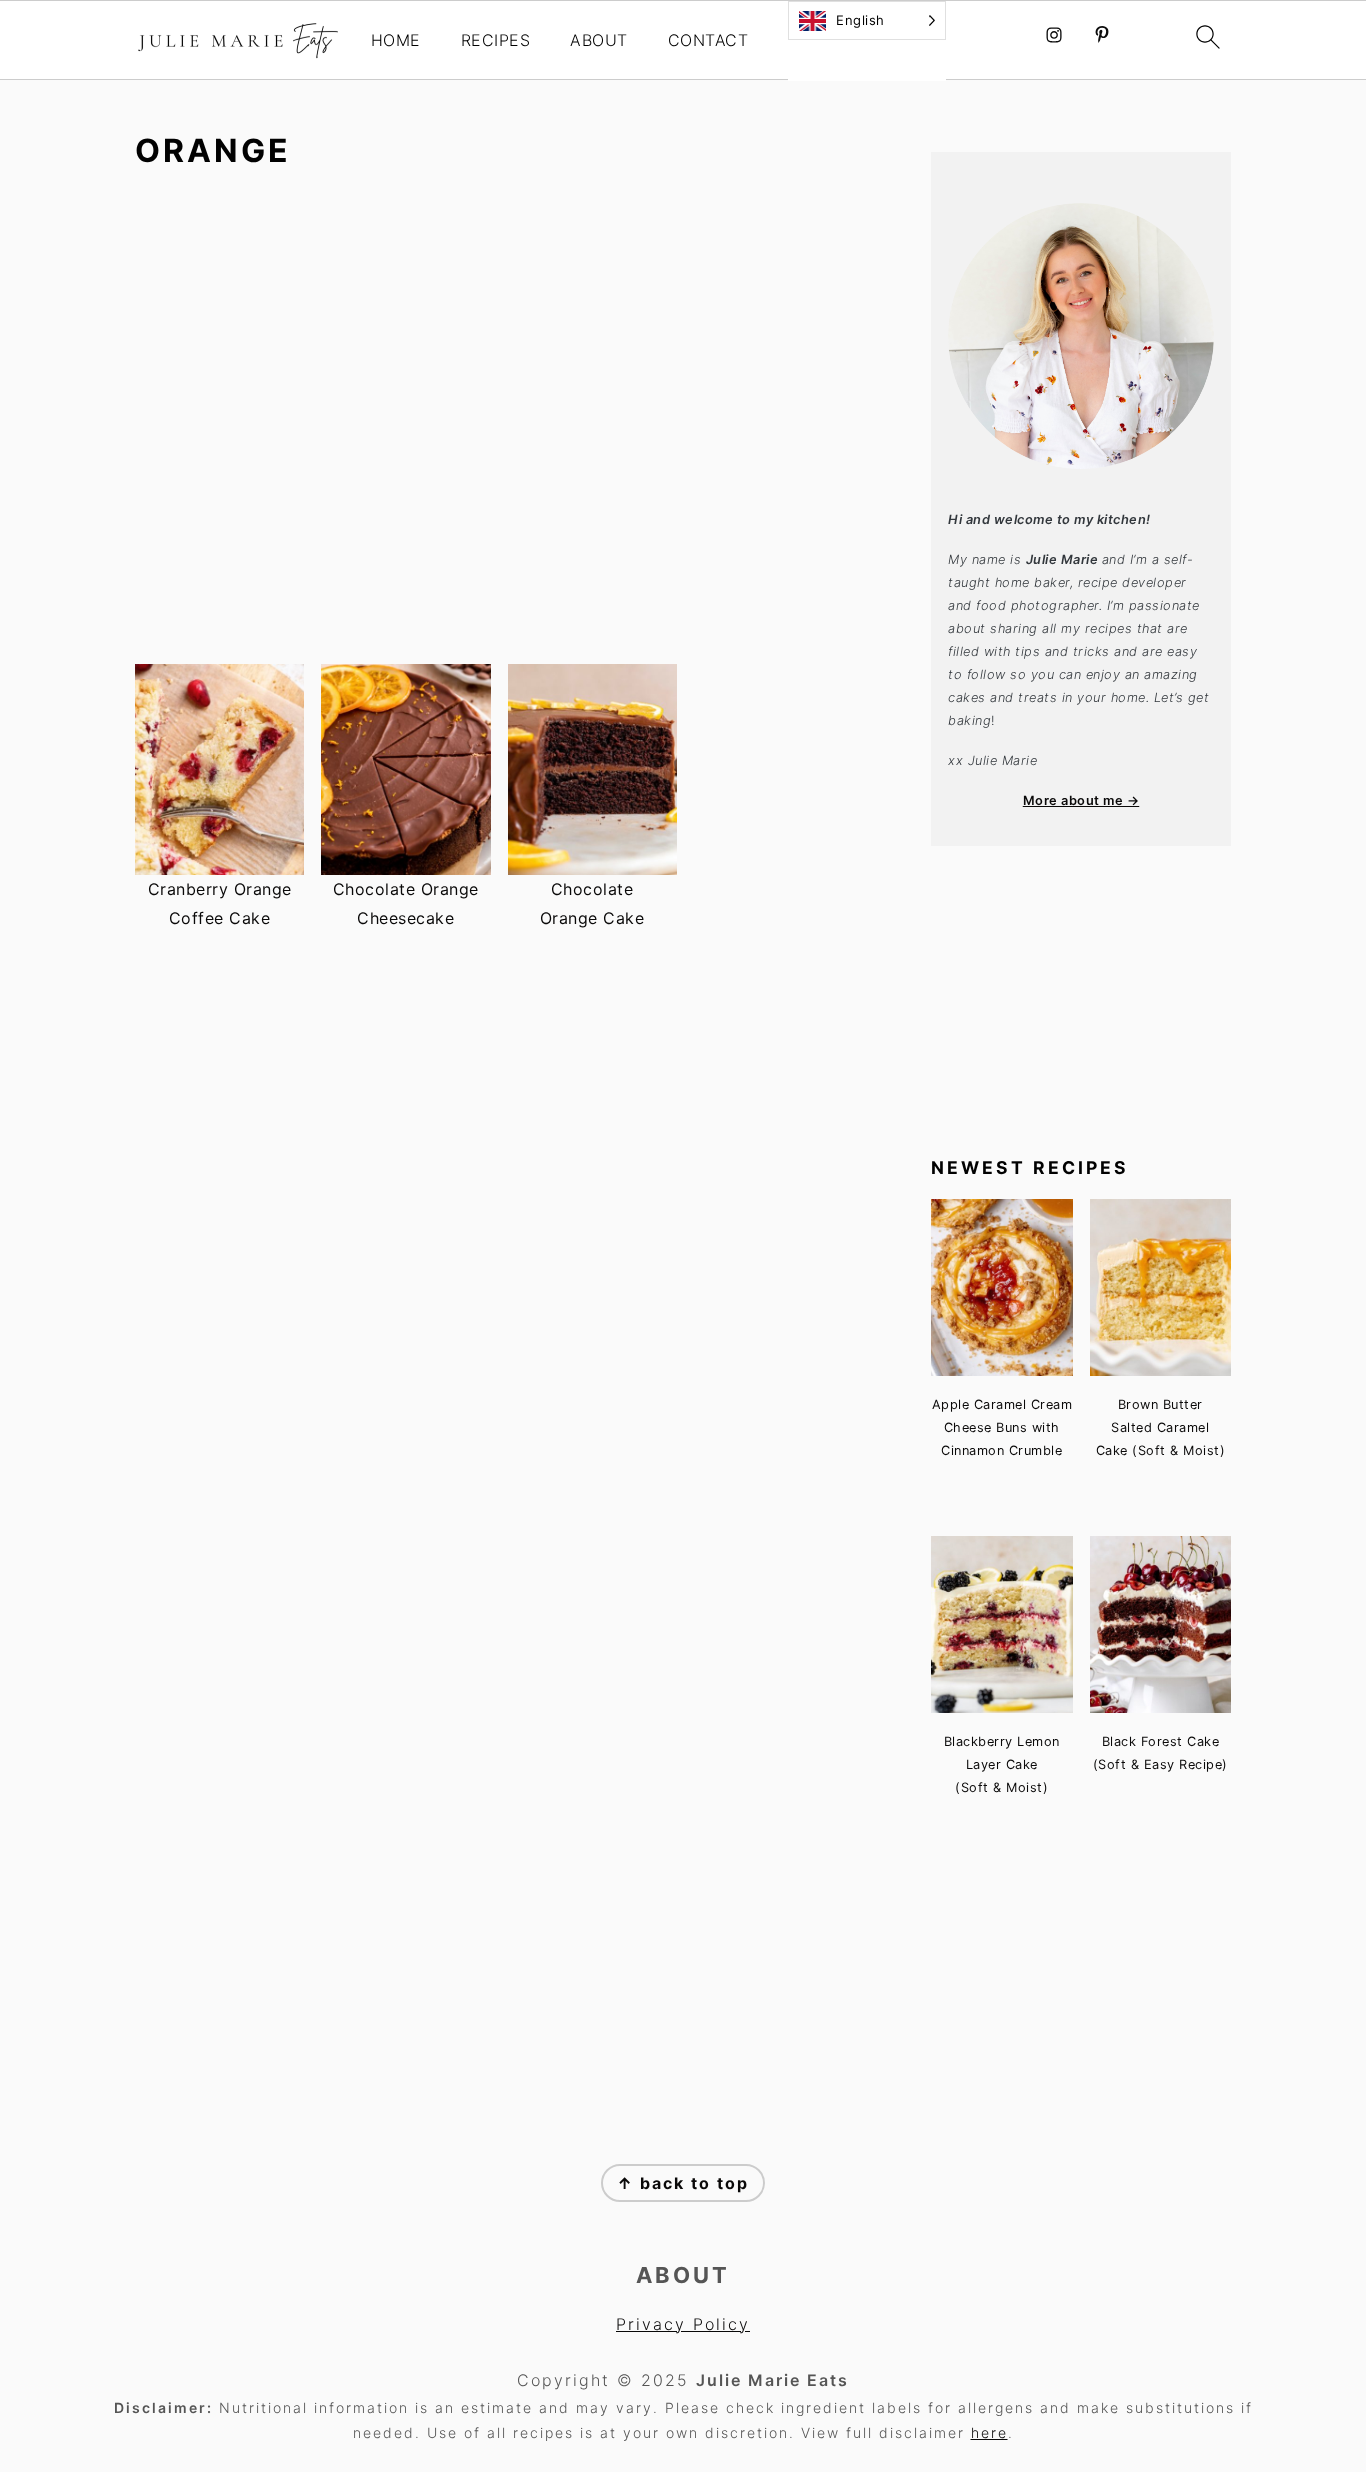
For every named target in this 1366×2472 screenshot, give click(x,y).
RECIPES (496, 40)
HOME (396, 40)
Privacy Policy (683, 2324)
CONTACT (708, 40)
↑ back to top (683, 2183)
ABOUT (599, 40)
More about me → (1081, 800)
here (989, 2432)
